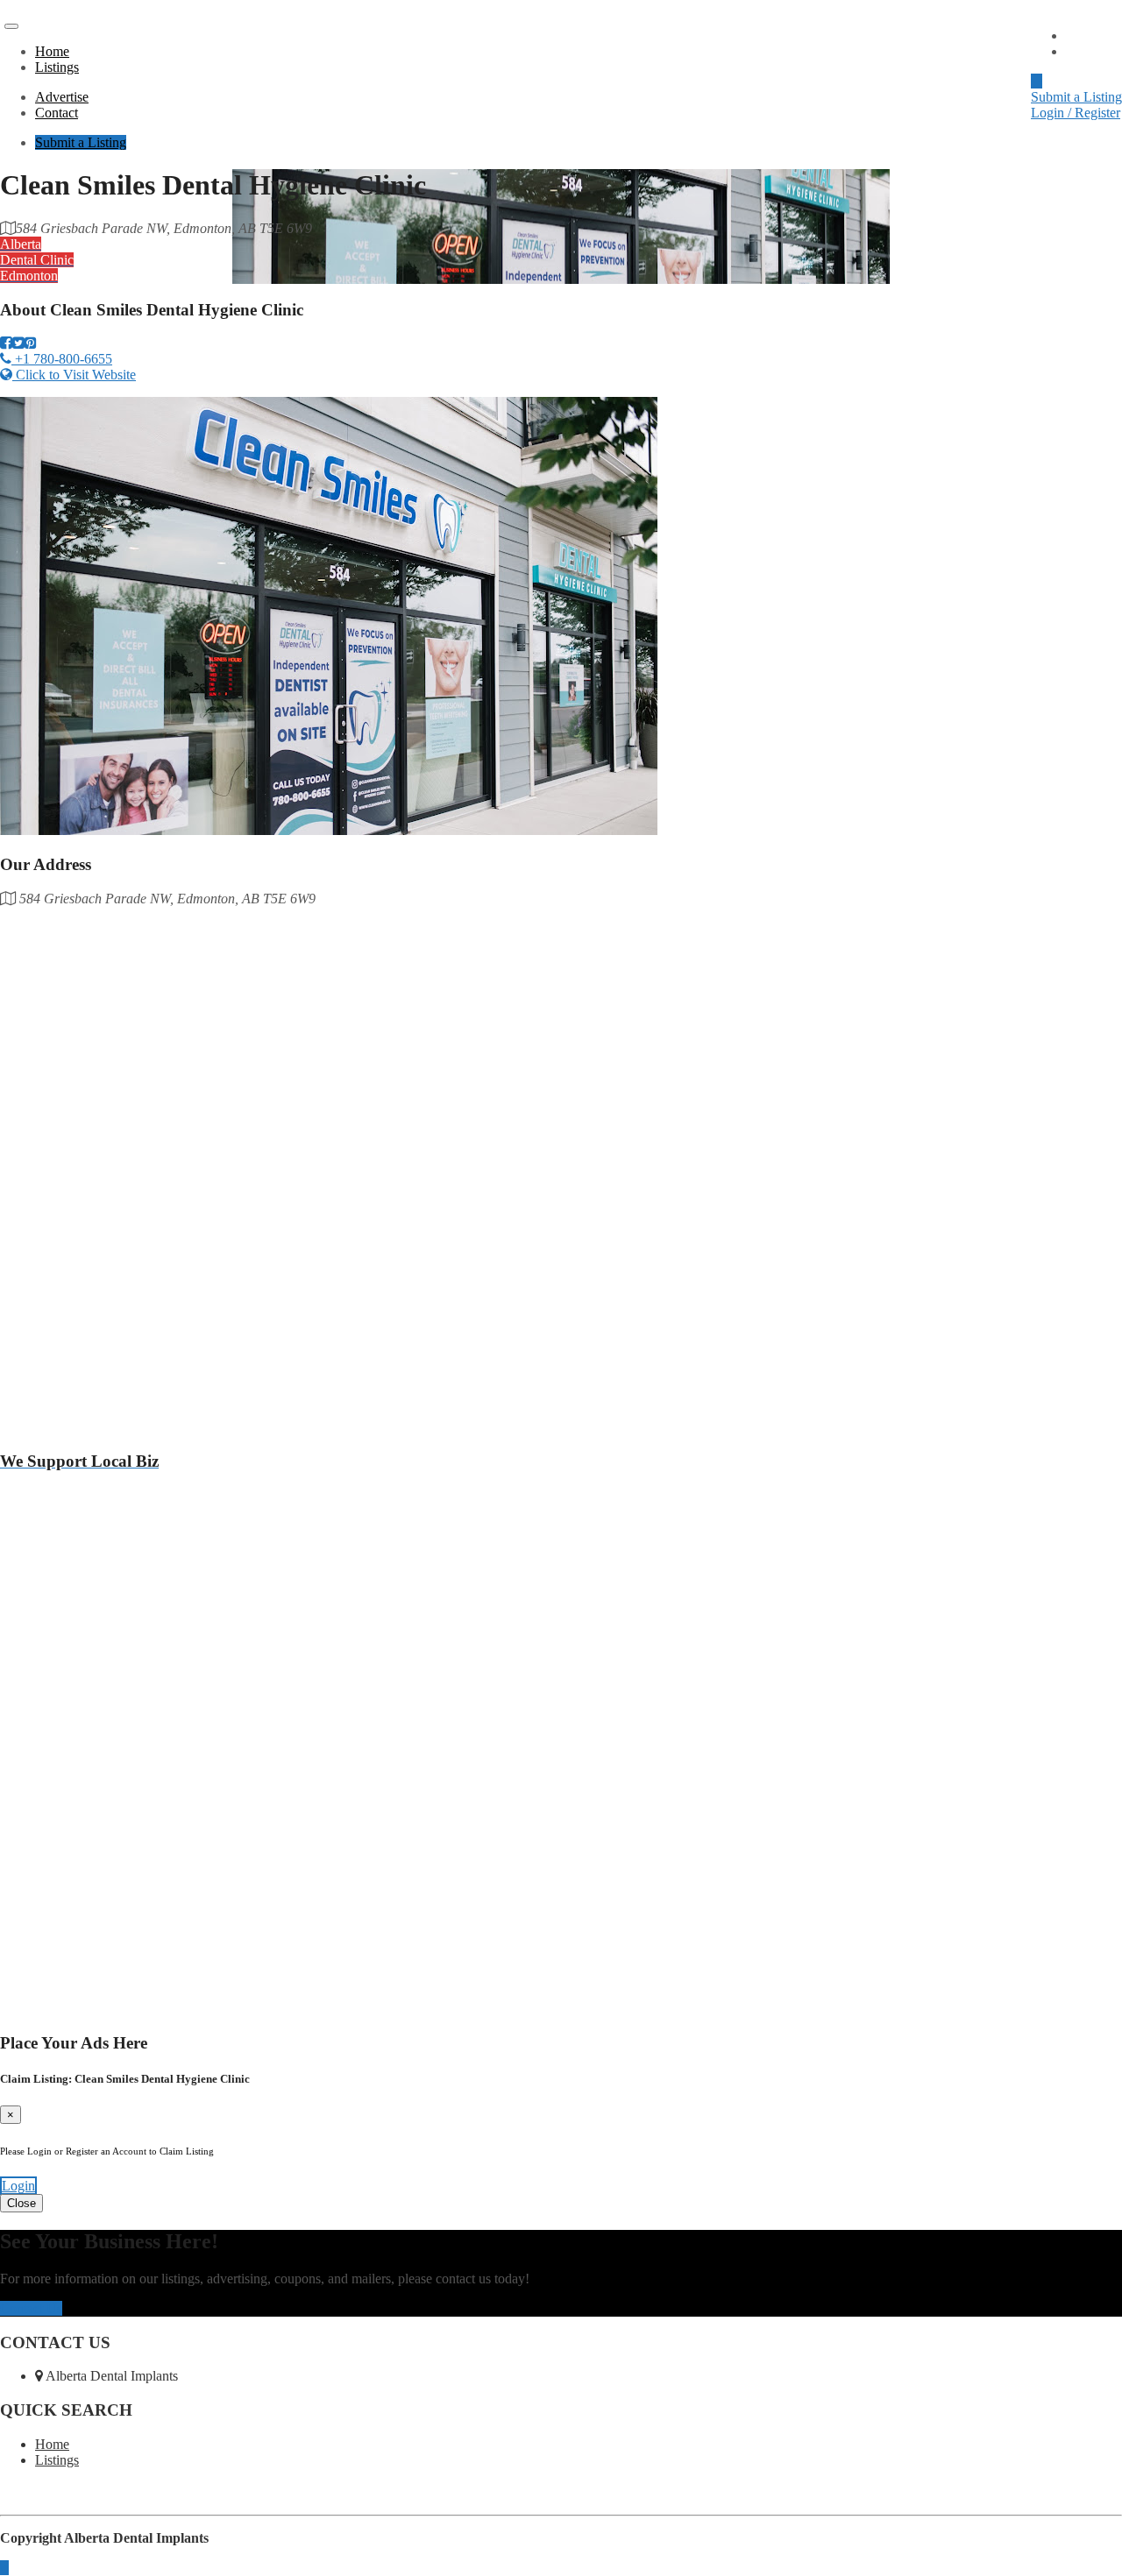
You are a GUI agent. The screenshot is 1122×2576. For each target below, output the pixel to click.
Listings (57, 67)
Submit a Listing (1076, 97)
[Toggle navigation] (11, 26)
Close (21, 2203)
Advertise (1093, 35)
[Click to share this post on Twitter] (18, 343)
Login (18, 2186)
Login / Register (1076, 113)
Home (52, 51)
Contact (1087, 51)
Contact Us (31, 2308)
